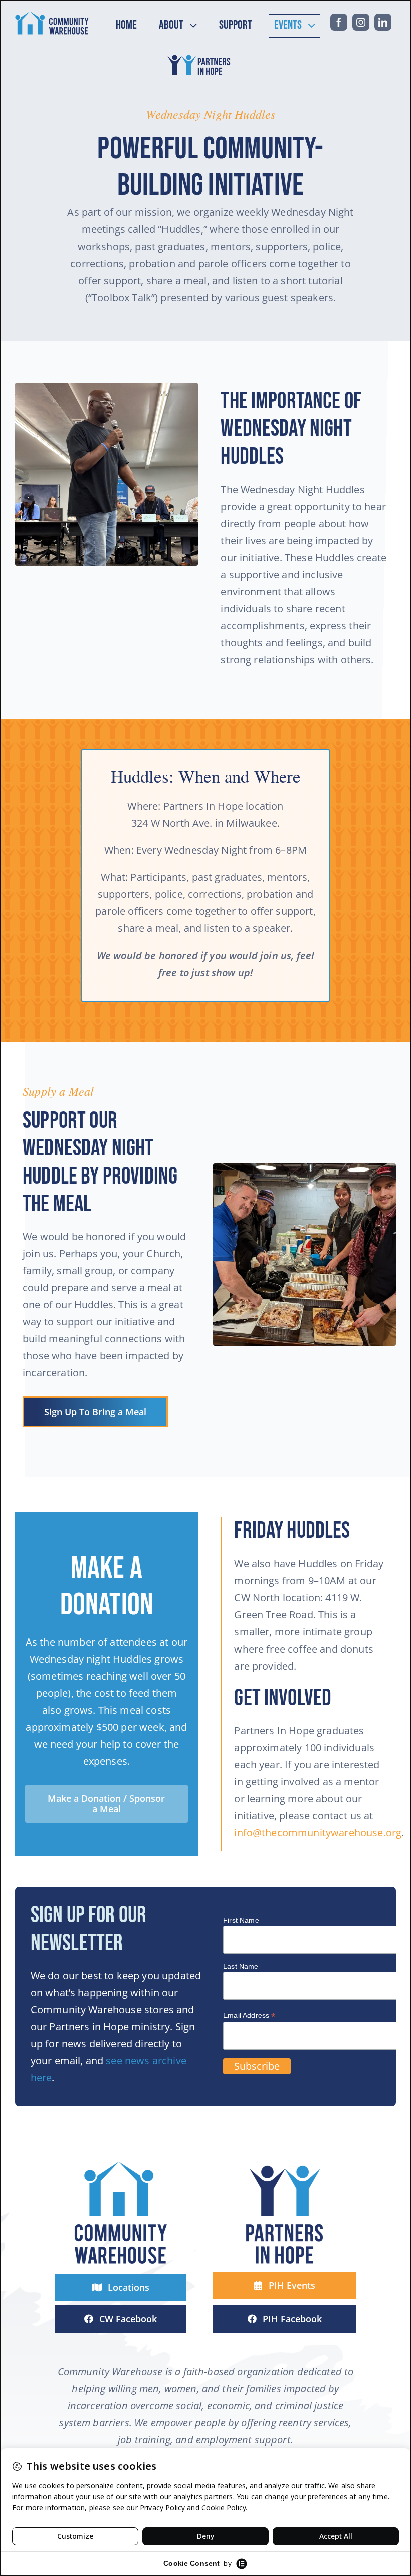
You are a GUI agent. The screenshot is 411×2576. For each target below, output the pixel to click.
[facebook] (339, 22)
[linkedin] (383, 22)
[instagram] (361, 22)
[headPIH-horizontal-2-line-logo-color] (200, 56)
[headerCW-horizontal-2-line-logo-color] (52, 16)
